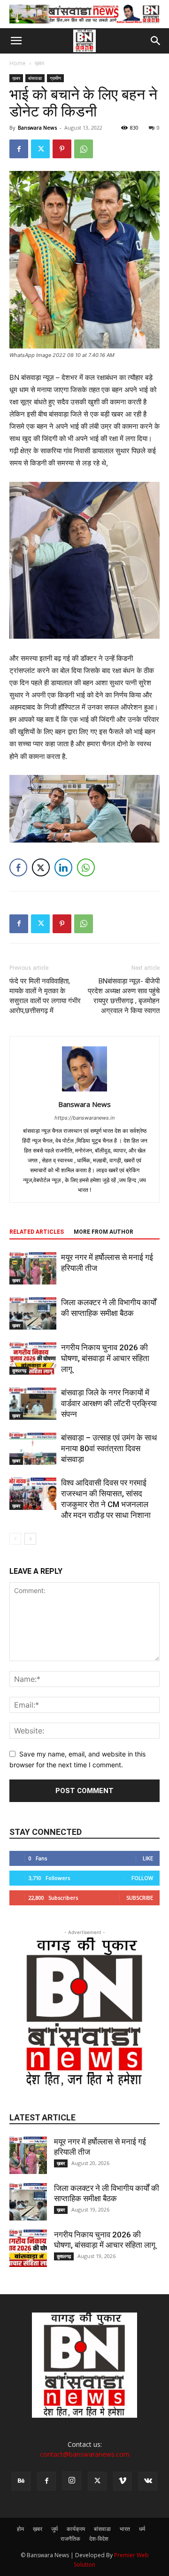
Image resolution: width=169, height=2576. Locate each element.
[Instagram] (72, 2481)
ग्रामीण (55, 78)
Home (18, 63)
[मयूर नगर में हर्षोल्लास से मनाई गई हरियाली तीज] (33, 1268)
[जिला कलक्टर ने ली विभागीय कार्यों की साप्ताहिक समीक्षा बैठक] (33, 1313)
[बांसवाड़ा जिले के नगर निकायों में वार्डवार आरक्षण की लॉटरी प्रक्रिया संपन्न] (33, 1404)
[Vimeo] (123, 2481)
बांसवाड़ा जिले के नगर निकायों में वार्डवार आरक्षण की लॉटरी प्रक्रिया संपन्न (109, 1403)
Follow (142, 1878)
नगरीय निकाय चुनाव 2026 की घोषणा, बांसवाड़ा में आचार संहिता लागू (105, 1358)
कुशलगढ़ (19, 1370)
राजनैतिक (70, 2539)
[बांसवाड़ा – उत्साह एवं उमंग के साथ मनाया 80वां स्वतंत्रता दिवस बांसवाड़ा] (33, 1449)
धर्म (142, 2529)
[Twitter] (40, 149)
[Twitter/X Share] (41, 867)
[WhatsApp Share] (86, 867)
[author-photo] (84, 1091)
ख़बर (39, 63)
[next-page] (30, 1539)
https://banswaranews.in (84, 1118)
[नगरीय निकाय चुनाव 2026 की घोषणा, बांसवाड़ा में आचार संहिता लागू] (33, 1358)
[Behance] (21, 2481)
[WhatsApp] (84, 149)
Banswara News (37, 128)
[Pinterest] (62, 149)
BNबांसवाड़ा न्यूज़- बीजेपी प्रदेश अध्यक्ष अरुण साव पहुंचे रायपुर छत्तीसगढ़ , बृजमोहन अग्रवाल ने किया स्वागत (124, 996)
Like (148, 1858)
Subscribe (140, 1898)
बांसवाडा (35, 78)
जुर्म (54, 2529)
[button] (16, 41)
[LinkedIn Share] (63, 867)
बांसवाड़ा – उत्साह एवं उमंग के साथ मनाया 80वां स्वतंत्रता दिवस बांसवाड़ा (109, 1448)
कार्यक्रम (76, 2529)
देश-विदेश (99, 2539)
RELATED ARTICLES (37, 1232)
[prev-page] (15, 1539)
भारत (125, 2529)
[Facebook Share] (18, 867)
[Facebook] (19, 149)
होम (20, 2529)
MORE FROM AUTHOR (104, 1232)
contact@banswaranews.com (85, 2454)
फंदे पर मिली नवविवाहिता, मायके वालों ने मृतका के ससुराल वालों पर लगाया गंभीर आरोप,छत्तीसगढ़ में (45, 996)
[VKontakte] (148, 2481)
